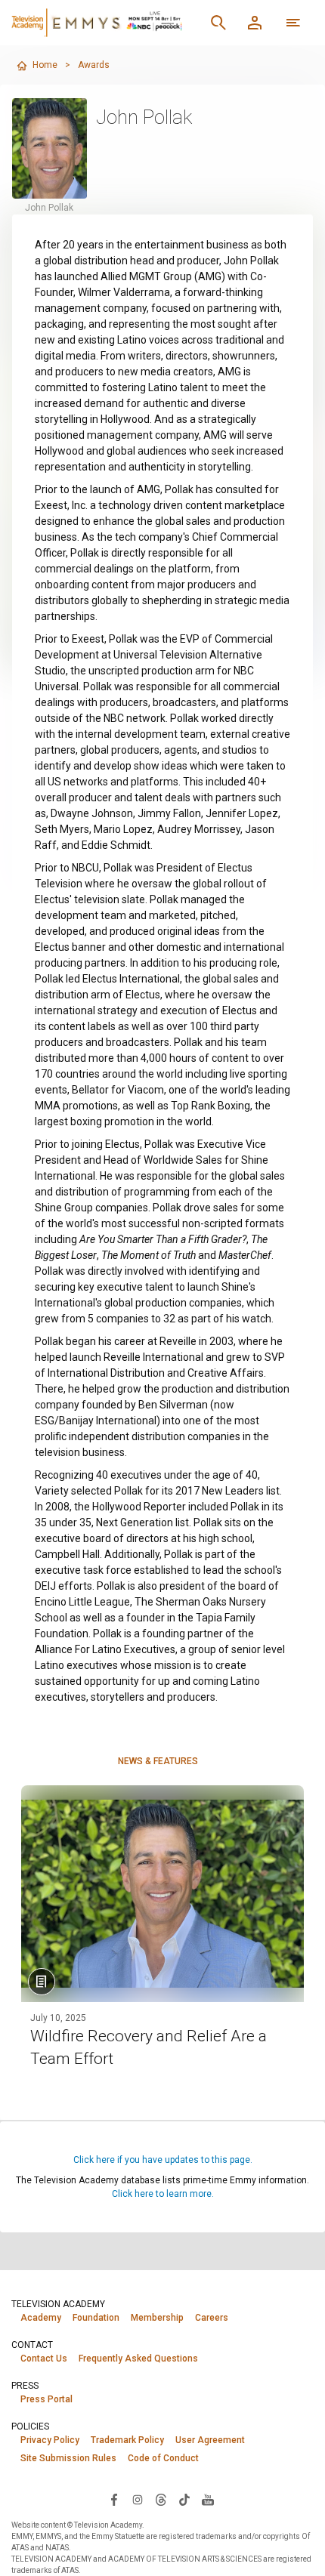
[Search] (218, 23)
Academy (41, 2318)
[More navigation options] (293, 23)
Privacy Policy (50, 2440)
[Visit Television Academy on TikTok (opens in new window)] (184, 2499)
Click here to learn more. (163, 2194)
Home (45, 65)
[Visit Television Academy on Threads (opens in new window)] (161, 2499)
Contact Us (44, 2359)
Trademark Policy (127, 2440)
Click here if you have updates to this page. (163, 2160)
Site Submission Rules (68, 2458)
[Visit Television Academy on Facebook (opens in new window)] (114, 2499)
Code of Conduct (163, 2458)
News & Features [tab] (158, 1761)
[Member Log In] (255, 23)
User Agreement (210, 2440)
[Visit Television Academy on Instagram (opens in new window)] (138, 2499)
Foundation (96, 2318)
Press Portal (46, 2399)
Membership (157, 2318)
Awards (94, 65)
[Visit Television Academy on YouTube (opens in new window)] (208, 2499)
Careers (212, 2318)
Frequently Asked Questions (138, 2359)
